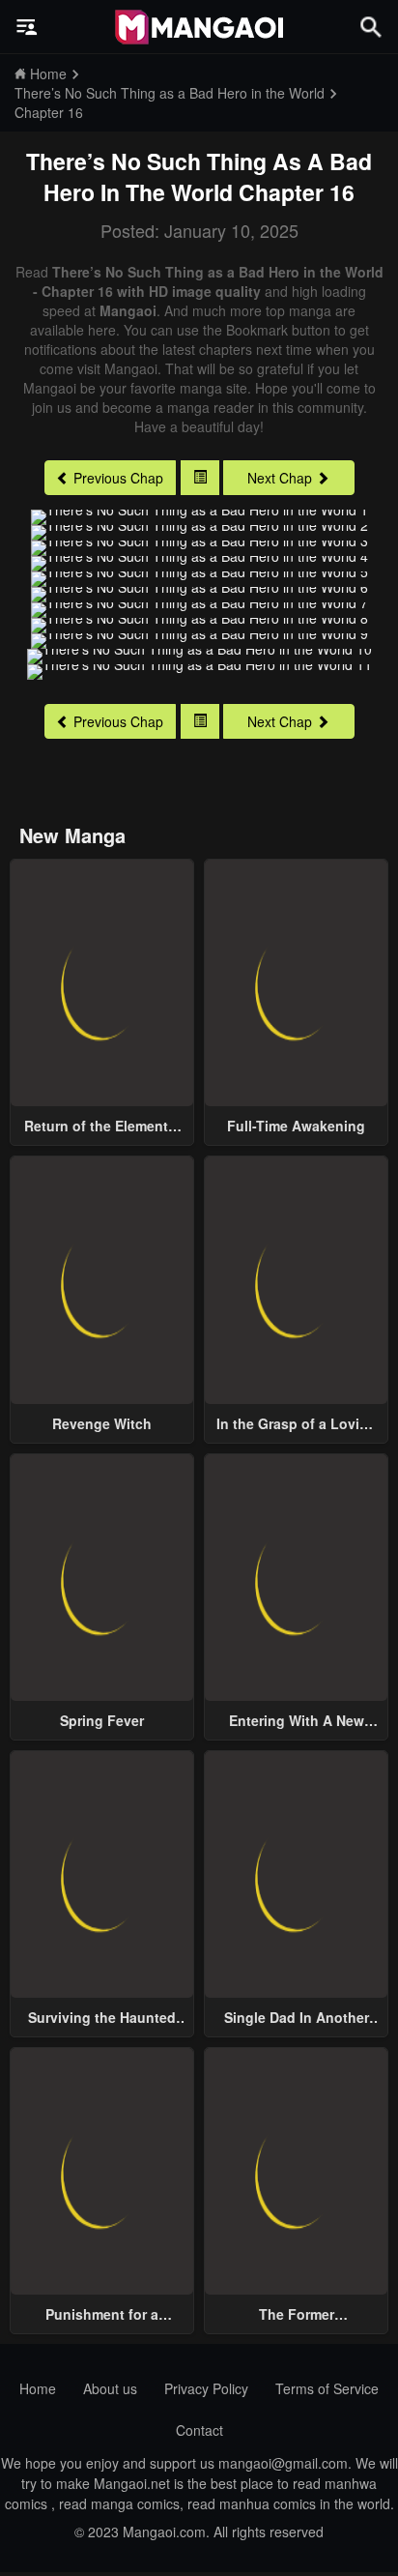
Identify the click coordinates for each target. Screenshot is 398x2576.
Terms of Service (327, 2388)
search (371, 27)
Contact (199, 2430)
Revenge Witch (102, 1423)
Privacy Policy (206, 2388)
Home (38, 2388)
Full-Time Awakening (296, 1126)
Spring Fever (102, 1720)
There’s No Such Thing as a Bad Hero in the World (199, 176)
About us (110, 2388)
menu (27, 27)
